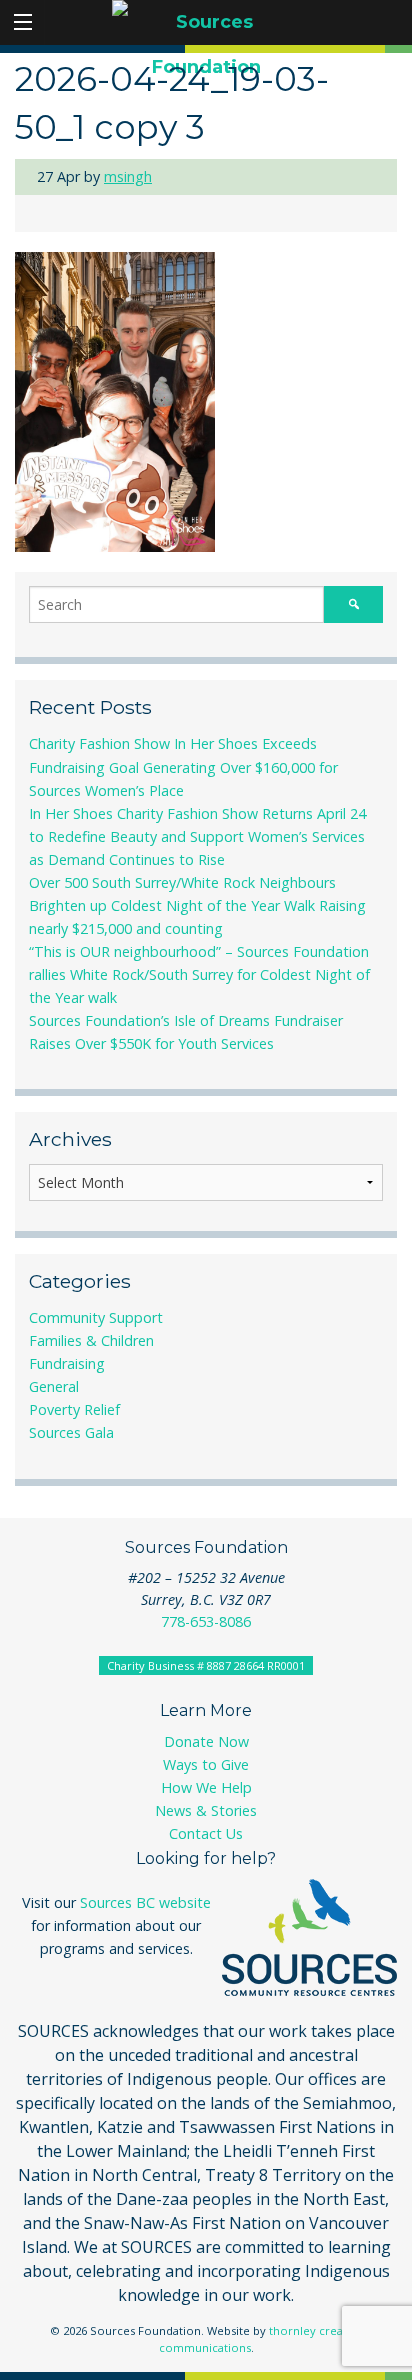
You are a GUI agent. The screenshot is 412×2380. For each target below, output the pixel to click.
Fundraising (67, 1363)
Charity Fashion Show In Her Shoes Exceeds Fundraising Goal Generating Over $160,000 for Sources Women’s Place (183, 766)
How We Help (206, 1787)
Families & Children (91, 1340)
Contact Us (206, 1833)
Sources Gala (71, 1432)
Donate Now (206, 1741)
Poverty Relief (74, 1409)
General (54, 1386)
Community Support (96, 1317)
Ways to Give (206, 1764)
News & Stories (206, 1810)
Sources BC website (145, 1902)
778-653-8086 (206, 1621)
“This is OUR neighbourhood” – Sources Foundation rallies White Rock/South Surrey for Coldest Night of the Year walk (199, 974)
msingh (128, 176)
